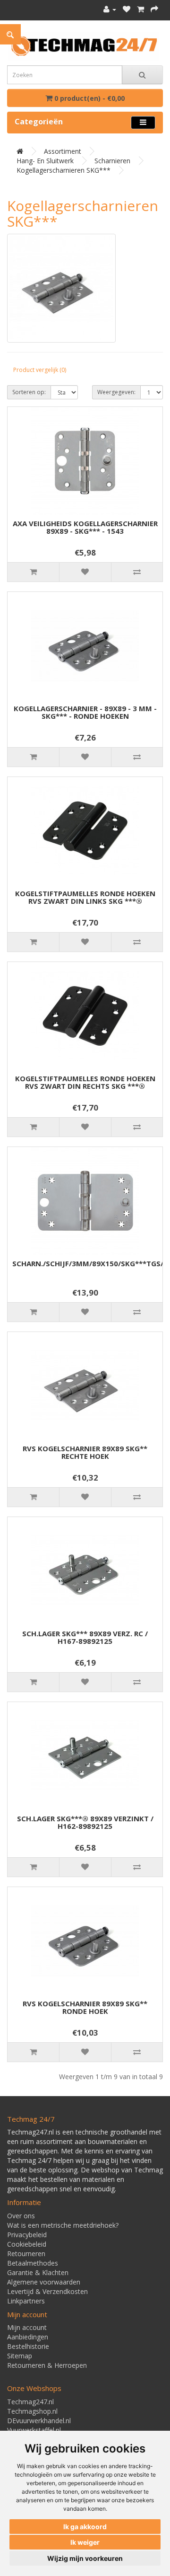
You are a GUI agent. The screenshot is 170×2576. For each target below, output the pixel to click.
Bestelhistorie (28, 2346)
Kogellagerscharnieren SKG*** (64, 170)
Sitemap (20, 2356)
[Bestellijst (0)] (127, 9)
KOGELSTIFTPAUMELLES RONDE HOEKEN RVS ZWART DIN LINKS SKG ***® (85, 897)
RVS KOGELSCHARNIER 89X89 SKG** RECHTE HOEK (85, 1452)
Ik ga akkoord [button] (85, 2527)
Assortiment (63, 151)
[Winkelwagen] (140, 9)
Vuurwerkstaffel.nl (34, 2430)
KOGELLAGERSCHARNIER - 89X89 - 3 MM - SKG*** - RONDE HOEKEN (85, 712)
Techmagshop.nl (32, 2411)
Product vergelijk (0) (40, 370)
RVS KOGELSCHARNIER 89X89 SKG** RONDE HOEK (85, 2007)
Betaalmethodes (33, 2263)
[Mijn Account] (110, 9)
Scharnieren (112, 161)
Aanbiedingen (28, 2337)
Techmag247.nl (30, 2402)
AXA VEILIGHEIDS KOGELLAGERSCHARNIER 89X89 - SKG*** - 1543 (85, 527)
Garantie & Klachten (38, 2272)
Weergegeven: (116, 392)
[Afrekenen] (154, 9)
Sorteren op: (29, 392)
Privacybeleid (27, 2235)
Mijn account (27, 2327)
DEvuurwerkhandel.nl (39, 2421)
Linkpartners (26, 2301)
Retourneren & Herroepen (47, 2365)
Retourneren (26, 2254)
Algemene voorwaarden (44, 2282)
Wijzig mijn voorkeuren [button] (85, 2558)
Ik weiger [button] (85, 2542)
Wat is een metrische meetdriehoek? (63, 2225)
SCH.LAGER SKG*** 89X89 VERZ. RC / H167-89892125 (85, 1637)
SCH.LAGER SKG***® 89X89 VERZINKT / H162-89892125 (85, 1822)
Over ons (21, 2216)
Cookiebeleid (27, 2244)
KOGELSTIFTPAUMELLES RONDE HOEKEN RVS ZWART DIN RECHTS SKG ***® (85, 1082)
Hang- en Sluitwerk (45, 161)
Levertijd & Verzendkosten (47, 2291)
